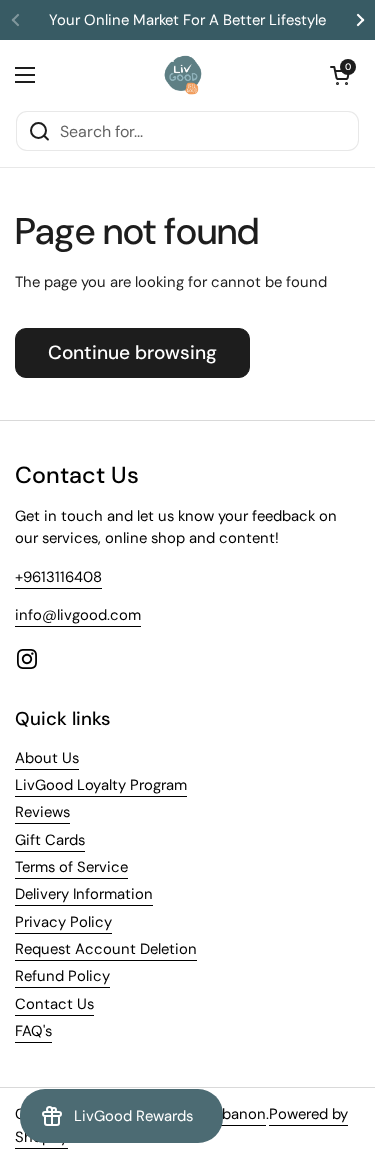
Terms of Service (71, 867)
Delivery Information (84, 894)
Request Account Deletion (106, 949)
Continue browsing (132, 352)
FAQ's (33, 1031)
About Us (47, 758)
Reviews (42, 812)
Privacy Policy (63, 922)
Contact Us (54, 1004)
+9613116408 (58, 577)
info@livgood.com (78, 615)
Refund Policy (62, 976)
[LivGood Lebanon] (182, 75)
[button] (340, 75)
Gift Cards (50, 840)
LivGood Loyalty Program (101, 785)
